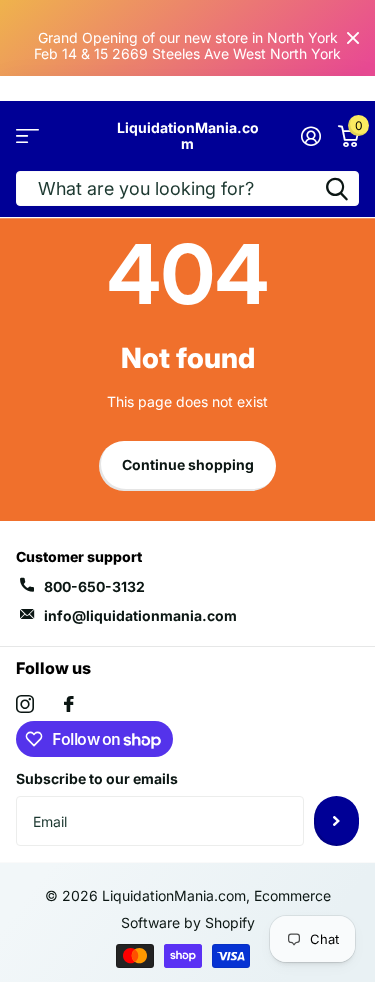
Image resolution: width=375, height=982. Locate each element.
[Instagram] (25, 704)
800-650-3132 (94, 586)
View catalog (27, 136)
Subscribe (336, 821)
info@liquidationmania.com (140, 615)
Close (353, 38)
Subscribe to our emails (97, 778)
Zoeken (337, 188)
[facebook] (69, 704)
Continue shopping (188, 464)
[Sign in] (310, 136)
